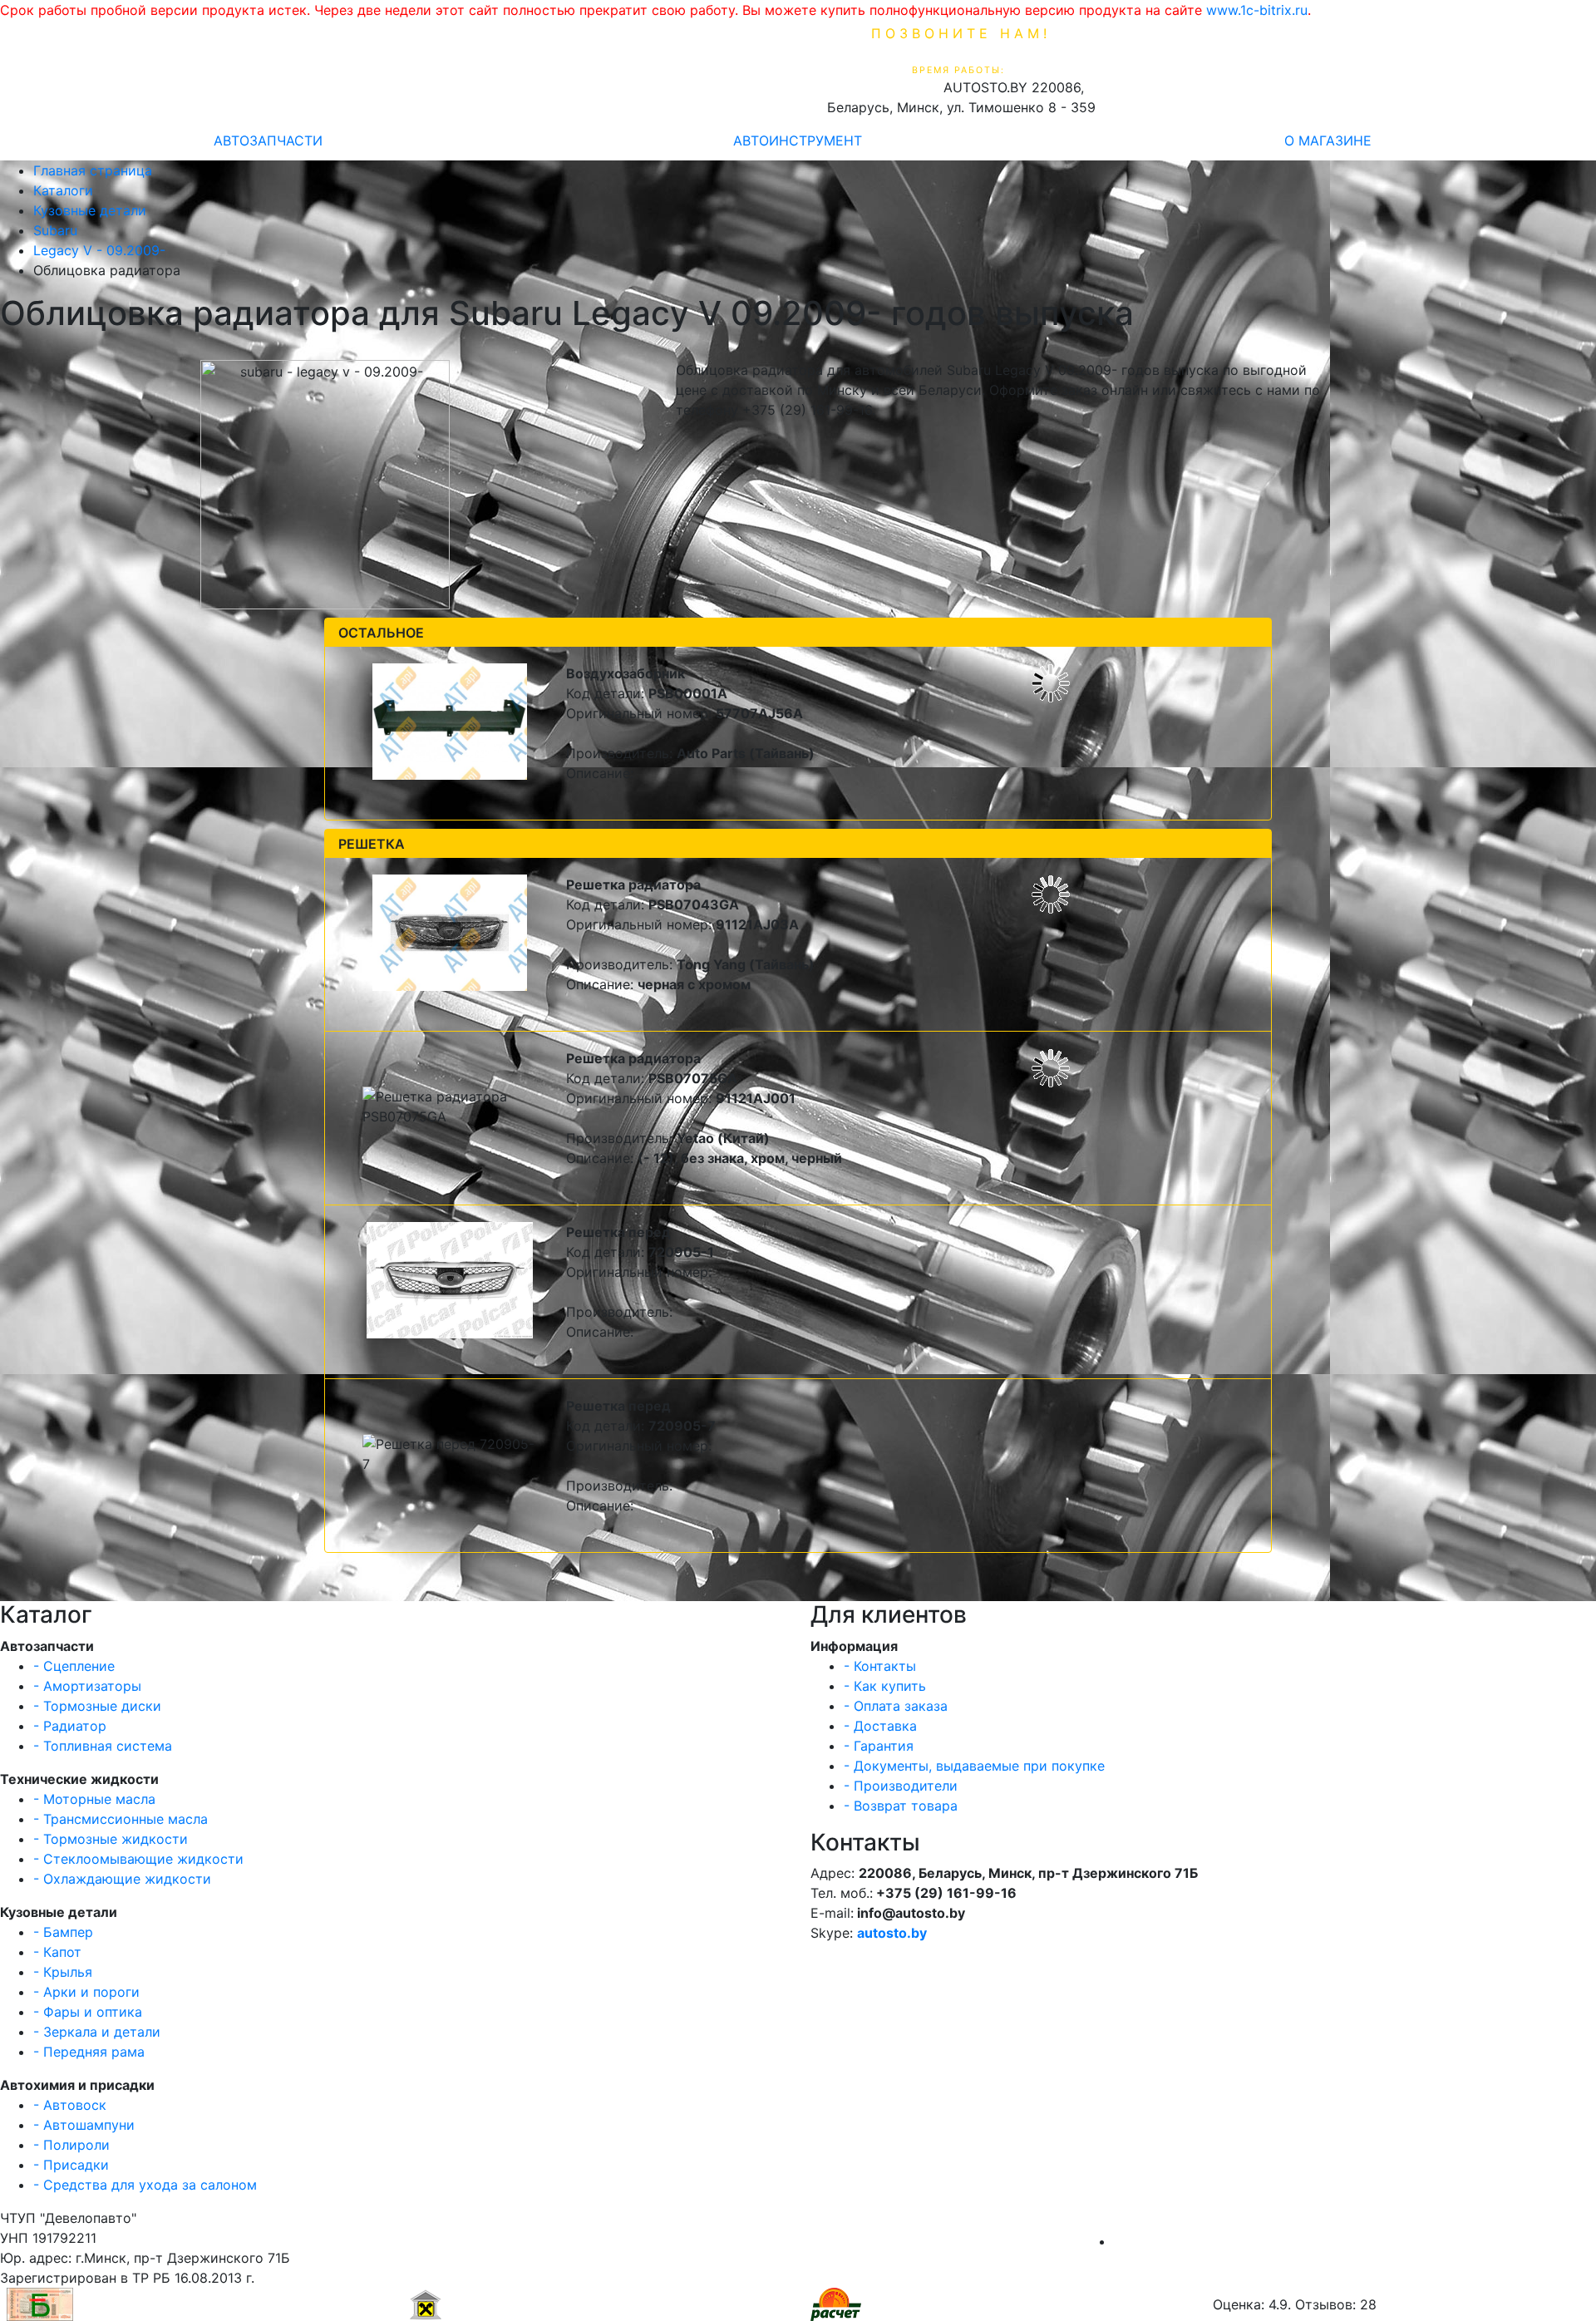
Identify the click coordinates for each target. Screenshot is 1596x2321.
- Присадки (71, 2165)
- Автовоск (70, 2105)
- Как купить (885, 1686)
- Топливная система (103, 1746)
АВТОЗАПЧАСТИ (268, 140)
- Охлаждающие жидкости (122, 1879)
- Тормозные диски (97, 1706)
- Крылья (63, 1972)
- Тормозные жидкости (111, 1839)
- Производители (901, 1786)
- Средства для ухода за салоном (145, 2185)
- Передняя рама (89, 2052)
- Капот (57, 1952)
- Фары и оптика (88, 2012)
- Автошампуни (84, 2125)
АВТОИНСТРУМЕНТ (798, 140)
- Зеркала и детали (97, 2032)
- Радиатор (70, 1726)
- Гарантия (879, 1746)
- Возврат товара (901, 1806)
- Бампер (63, 1932)
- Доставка (880, 1726)
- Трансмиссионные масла (121, 1819)
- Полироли (71, 2145)
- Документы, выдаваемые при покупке (974, 1766)
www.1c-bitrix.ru (1257, 10)
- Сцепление (74, 1666)
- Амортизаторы (87, 1686)
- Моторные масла (94, 1799)
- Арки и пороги (86, 1992)
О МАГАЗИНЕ (1328, 140)
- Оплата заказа (896, 1706)
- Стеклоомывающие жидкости (138, 1859)
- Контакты (880, 1666)
